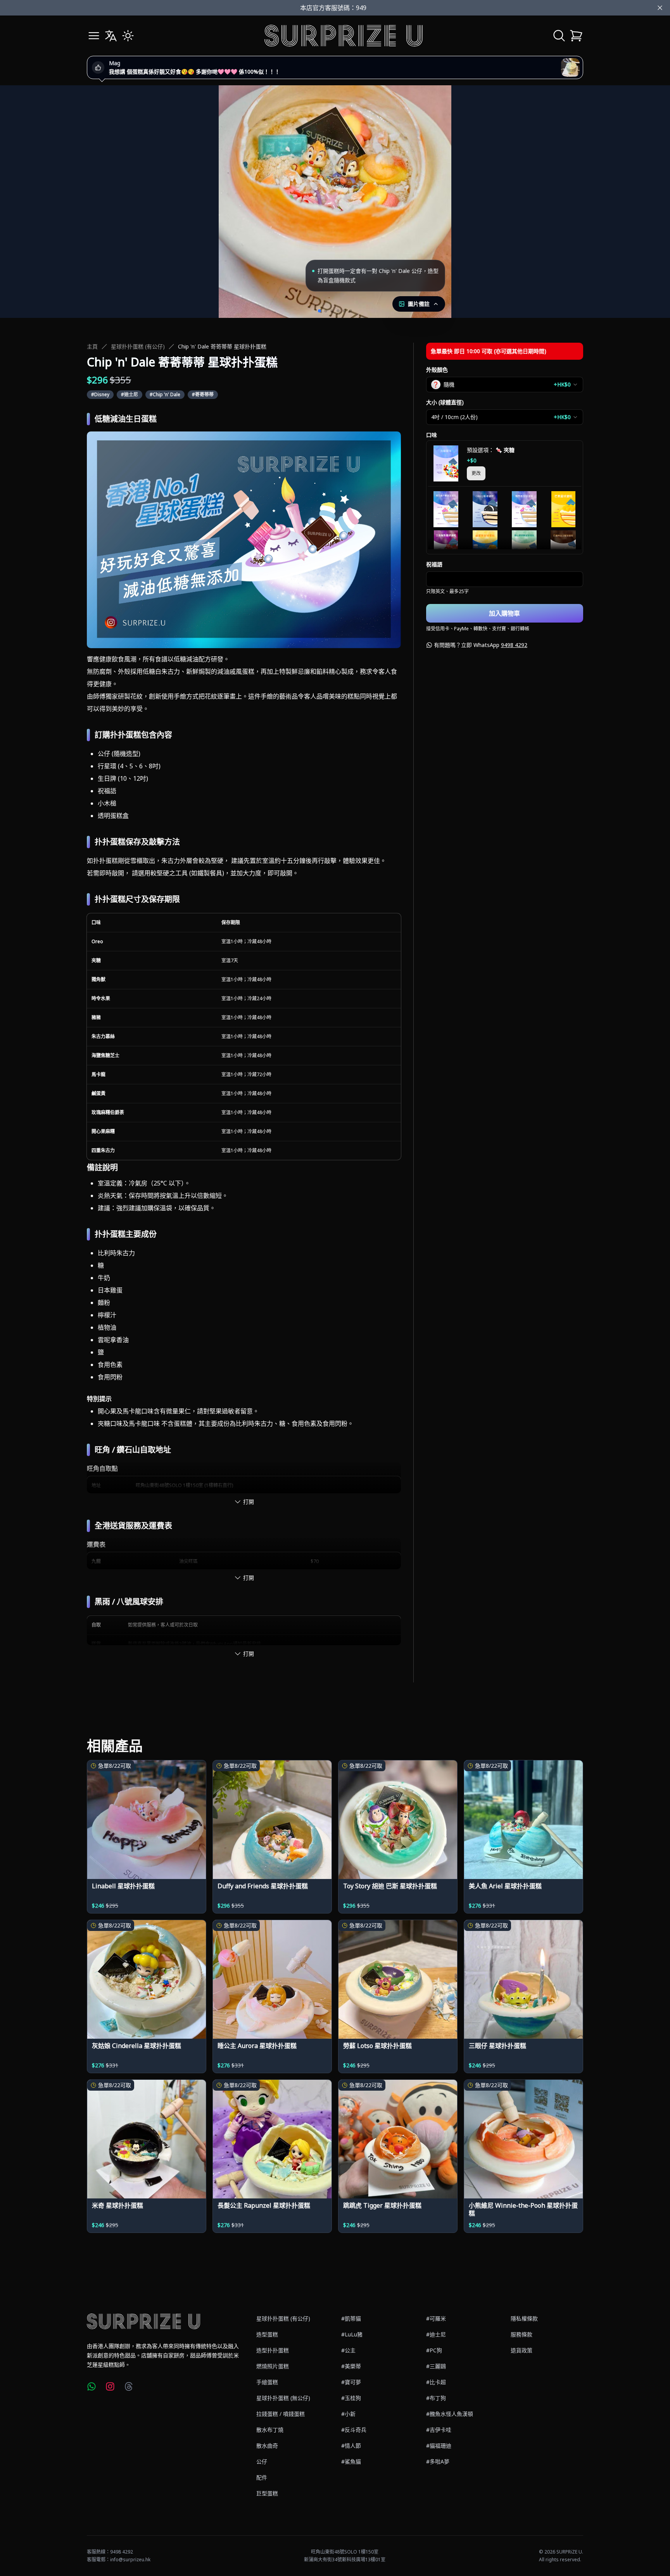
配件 (262, 2477)
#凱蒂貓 (351, 2318)
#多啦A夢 (438, 2461)
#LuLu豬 (352, 2334)
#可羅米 (436, 2318)
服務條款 (521, 2334)
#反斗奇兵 (354, 2430)
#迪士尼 (436, 2334)
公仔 (262, 2461)
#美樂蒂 (351, 2366)
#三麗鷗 (436, 2366)
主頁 (92, 346)
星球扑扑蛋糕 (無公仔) (283, 2398)
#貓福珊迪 (439, 2446)
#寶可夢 (351, 2382)
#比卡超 (436, 2382)
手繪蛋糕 (267, 2382)
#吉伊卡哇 (439, 2430)
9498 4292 (514, 645)
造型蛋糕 (267, 2334)
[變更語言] (111, 36)
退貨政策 (521, 2350)
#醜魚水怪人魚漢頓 (450, 2414)
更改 (476, 473)
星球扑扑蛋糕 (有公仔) (138, 346)
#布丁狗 (436, 2398)
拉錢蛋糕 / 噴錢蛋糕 (281, 2414)
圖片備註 (419, 304)
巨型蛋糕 (267, 2493)
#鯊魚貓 (351, 2461)
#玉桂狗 (351, 2398)
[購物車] (576, 36)
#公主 (348, 2350)
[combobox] (505, 385)
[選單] (94, 36)
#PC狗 (434, 2350)
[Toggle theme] (128, 36)
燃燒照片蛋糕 (273, 2366)
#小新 (348, 2414)
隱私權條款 (524, 2318)
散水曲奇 (267, 2446)
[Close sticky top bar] (660, 8)
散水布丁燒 (270, 2430)
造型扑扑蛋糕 (273, 2350)
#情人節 (351, 2446)
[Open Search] (559, 36)
